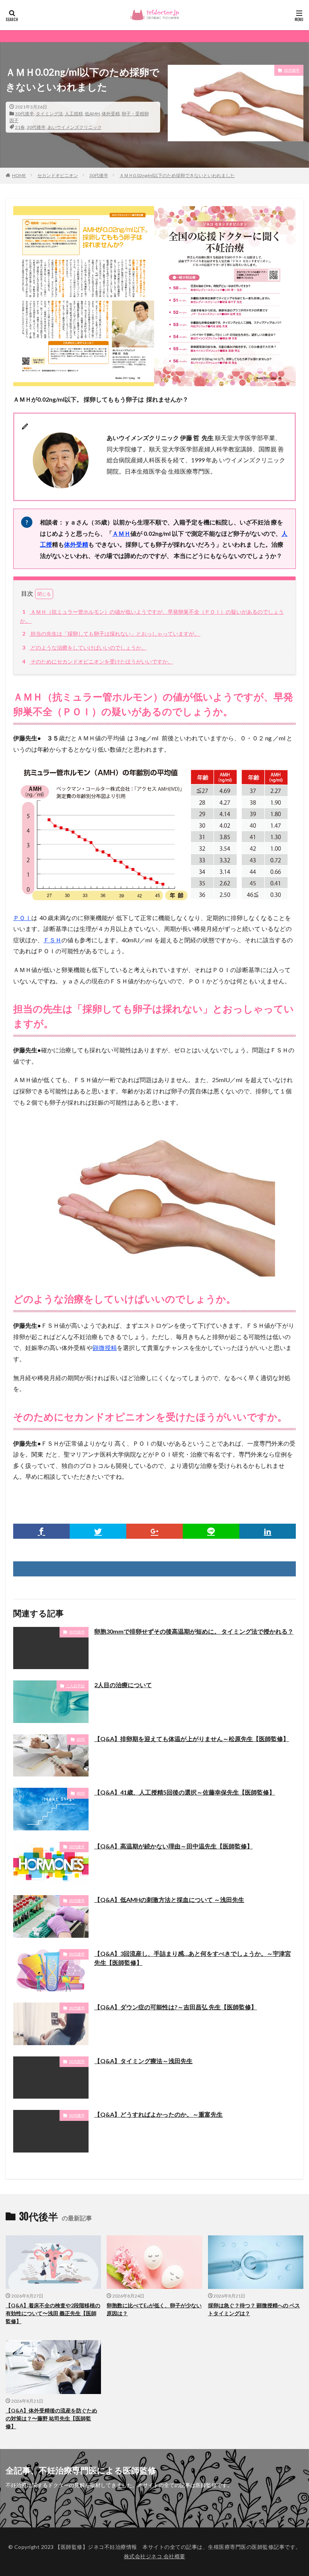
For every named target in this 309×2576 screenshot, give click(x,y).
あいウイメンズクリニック (75, 127)
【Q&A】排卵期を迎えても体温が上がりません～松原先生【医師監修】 (192, 1739)
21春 (20, 127)
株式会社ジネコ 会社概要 (155, 2556)
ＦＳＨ (52, 940)
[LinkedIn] (268, 1531)
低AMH (92, 114)
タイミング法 (49, 114)
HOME (19, 175)
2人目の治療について (123, 1685)
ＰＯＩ (22, 918)
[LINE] (211, 1531)
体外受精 (111, 114)
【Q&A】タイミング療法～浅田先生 (143, 2061)
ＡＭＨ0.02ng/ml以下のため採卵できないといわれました (177, 175)
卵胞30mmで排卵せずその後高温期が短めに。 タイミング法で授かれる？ (194, 1631)
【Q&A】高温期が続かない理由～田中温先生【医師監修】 (174, 1846)
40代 (81, 1793)
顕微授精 (105, 1348)
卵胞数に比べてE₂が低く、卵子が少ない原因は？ (154, 2309)
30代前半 (77, 1632)
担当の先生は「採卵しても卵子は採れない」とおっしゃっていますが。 (111, 634)
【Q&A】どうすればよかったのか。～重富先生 (158, 2114)
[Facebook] (41, 1531)
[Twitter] (98, 1531)
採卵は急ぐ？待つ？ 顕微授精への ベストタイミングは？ (254, 2309)
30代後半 (24, 114)
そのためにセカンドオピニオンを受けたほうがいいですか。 (98, 661)
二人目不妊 (75, 1686)
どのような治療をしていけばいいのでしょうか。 (84, 647)
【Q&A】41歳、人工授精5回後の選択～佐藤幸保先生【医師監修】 (185, 1792)
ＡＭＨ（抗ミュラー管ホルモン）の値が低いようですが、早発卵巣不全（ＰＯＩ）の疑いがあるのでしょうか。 (152, 616)
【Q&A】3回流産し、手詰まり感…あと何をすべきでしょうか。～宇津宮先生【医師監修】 (193, 1958)
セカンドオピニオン (58, 175)
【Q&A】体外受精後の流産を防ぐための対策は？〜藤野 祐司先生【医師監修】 (51, 2418)
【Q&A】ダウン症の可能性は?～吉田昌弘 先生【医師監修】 (176, 2007)
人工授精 (74, 114)
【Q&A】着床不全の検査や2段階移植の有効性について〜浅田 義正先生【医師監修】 (53, 2313)
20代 (81, 1739)
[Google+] (154, 1531)
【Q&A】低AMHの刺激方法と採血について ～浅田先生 (169, 1900)
